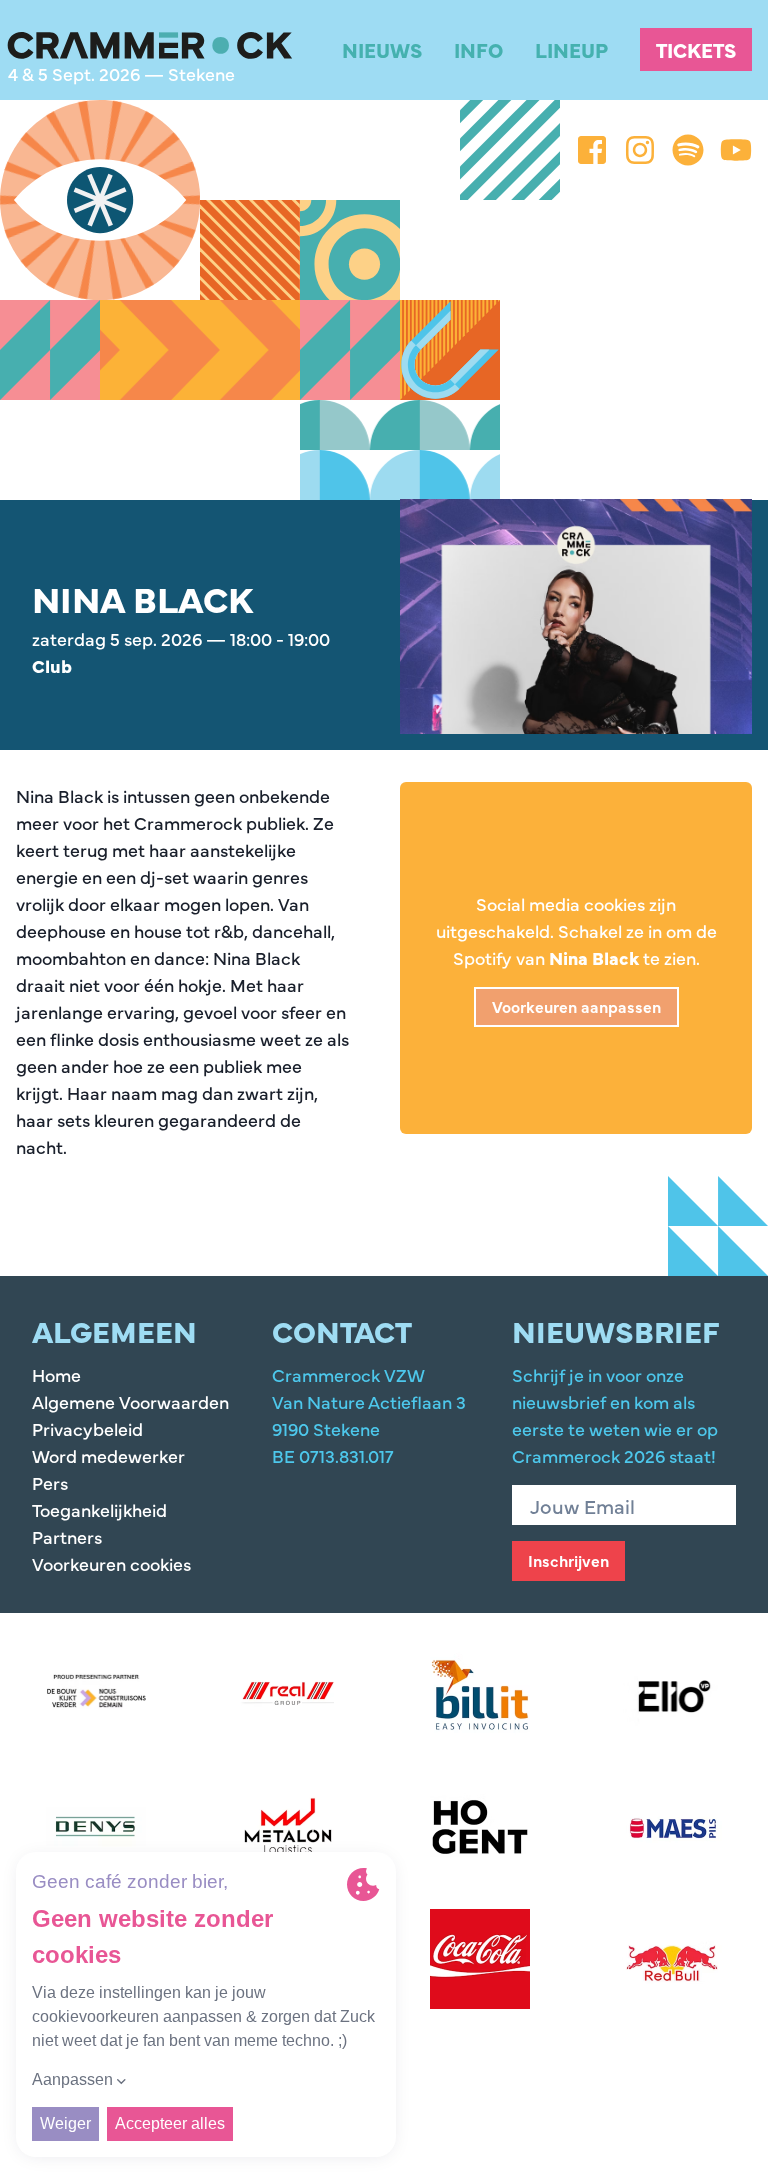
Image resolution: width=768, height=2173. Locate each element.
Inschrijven (568, 1560)
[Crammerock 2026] (150, 46)
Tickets (696, 49)
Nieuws (382, 49)
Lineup (571, 49)
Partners (67, 1536)
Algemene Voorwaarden (130, 1401)
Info (478, 49)
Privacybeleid (87, 1428)
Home (56, 1374)
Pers (50, 1482)
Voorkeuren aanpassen (576, 1006)
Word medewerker (108, 1455)
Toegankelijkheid (99, 1509)
